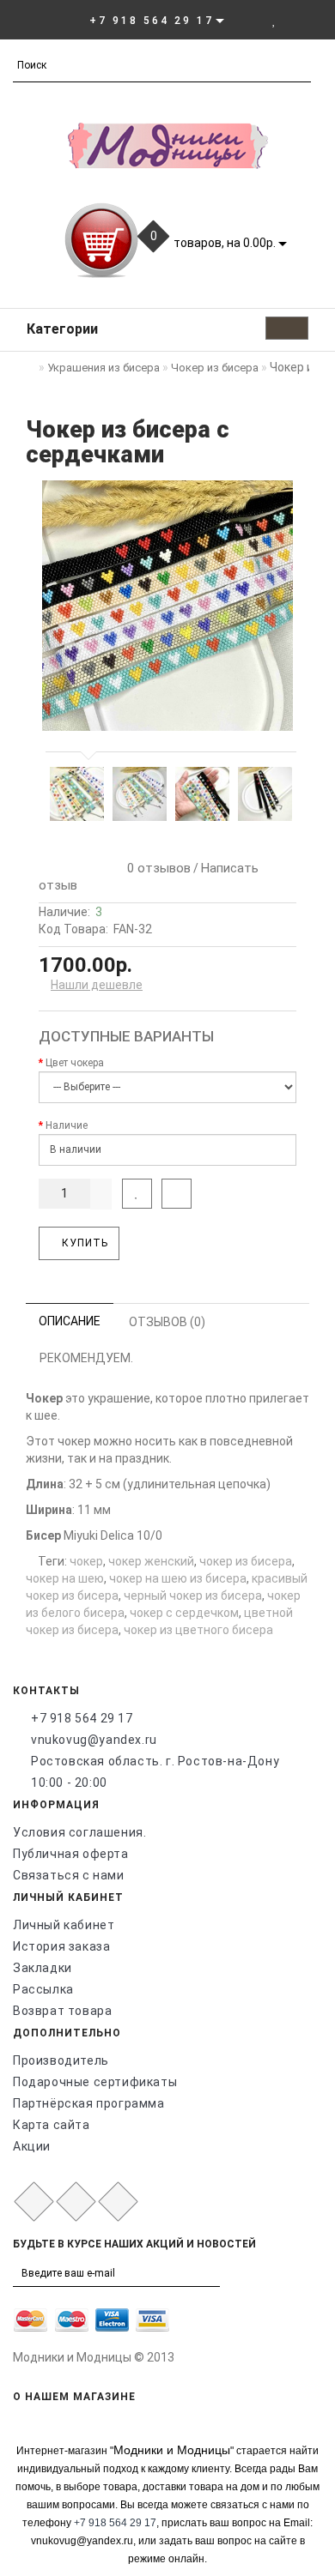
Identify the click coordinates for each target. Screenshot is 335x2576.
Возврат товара (62, 2011)
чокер (86, 1561)
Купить (83, 1243)
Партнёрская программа (89, 2103)
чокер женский (151, 1561)
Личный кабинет (64, 1925)
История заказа (61, 1946)
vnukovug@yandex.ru (94, 1740)
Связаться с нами (69, 1875)
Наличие (67, 1125)
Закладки (43, 1968)
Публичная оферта (71, 1854)
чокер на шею (65, 1578)
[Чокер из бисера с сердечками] (167, 606)
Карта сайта (52, 2125)
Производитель (61, 2060)
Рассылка (43, 1989)
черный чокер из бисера (193, 1596)
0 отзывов (155, 868)
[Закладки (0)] (274, 20)
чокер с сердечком (184, 1613)
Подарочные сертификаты (95, 2082)
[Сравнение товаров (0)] (292, 20)
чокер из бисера (246, 1561)
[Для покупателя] (313, 20)
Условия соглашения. (79, 1832)
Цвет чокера (75, 1063)
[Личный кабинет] (250, 20)
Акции (32, 2146)
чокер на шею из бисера (178, 1578)
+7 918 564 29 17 (82, 1718)
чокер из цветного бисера (198, 1630)
